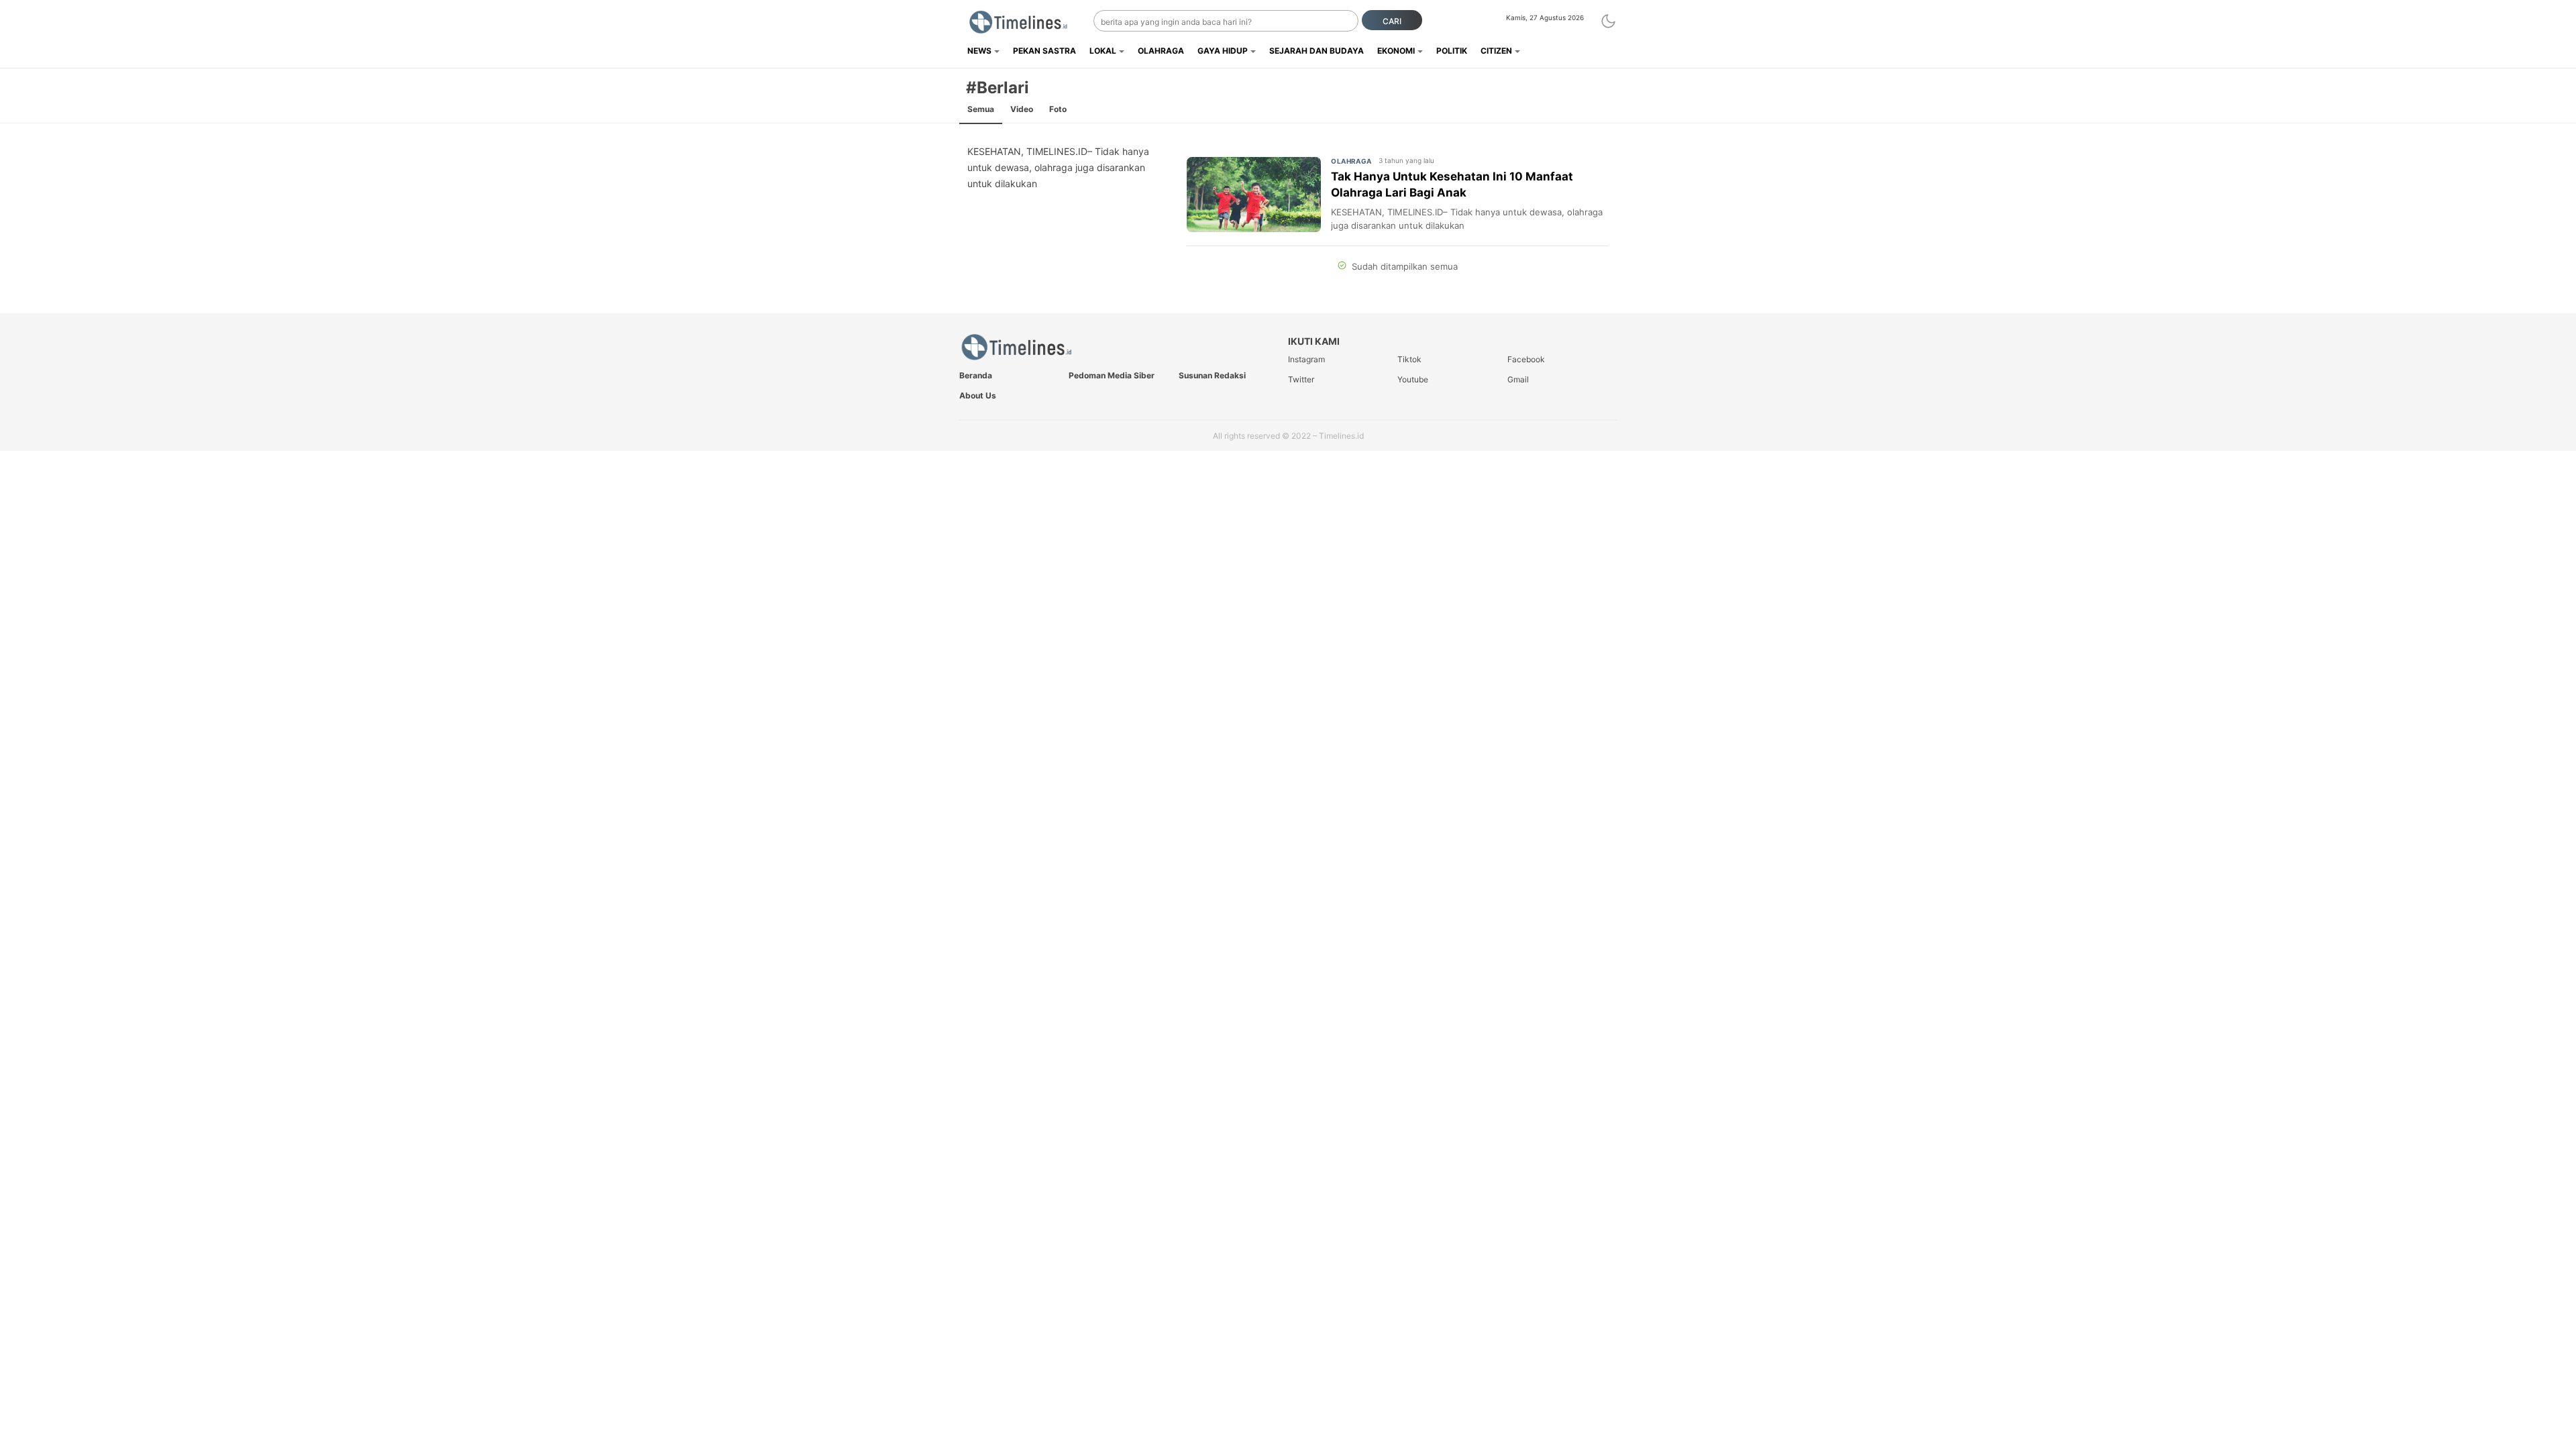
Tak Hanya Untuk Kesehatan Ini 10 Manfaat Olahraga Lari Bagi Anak (1452, 184)
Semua (981, 109)
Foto (1058, 109)
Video (1022, 109)
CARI (1392, 21)
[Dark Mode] (1608, 21)
